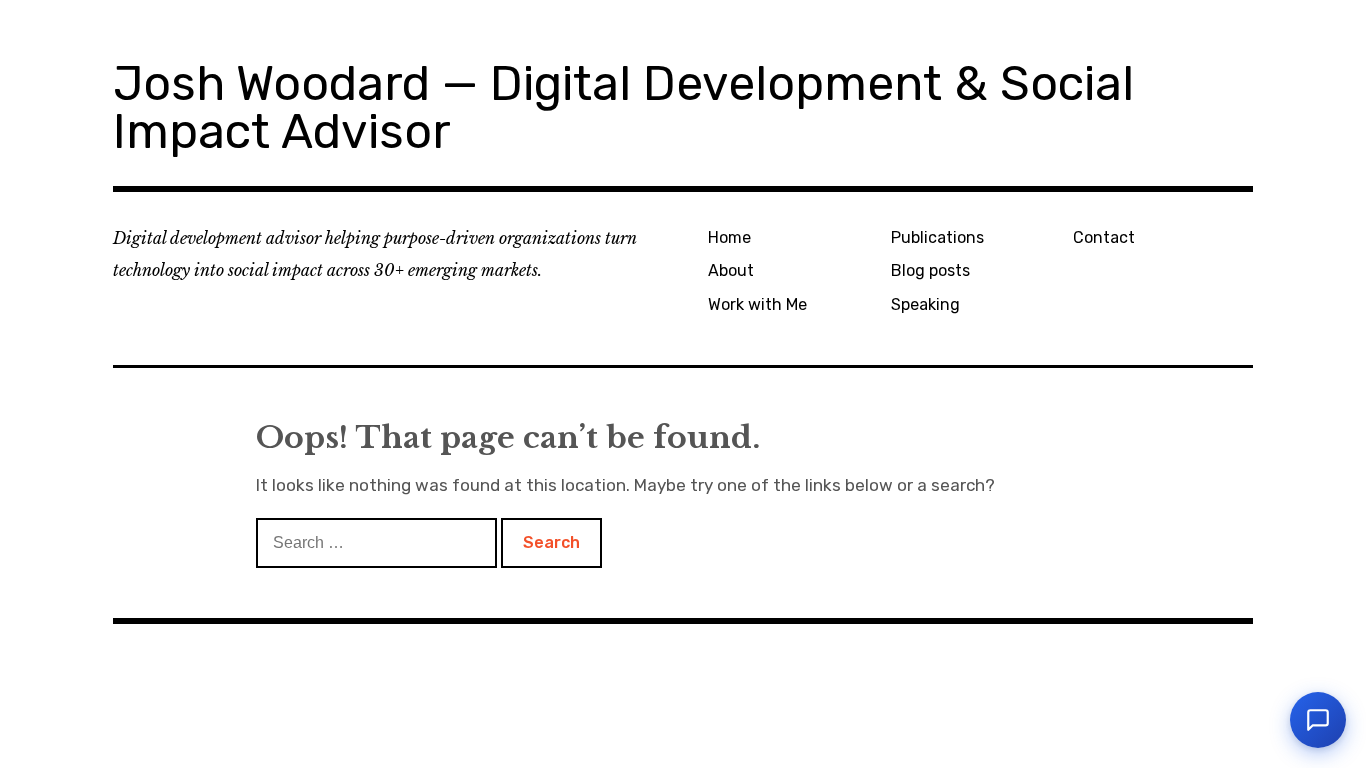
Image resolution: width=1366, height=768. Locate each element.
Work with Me (757, 304)
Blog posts (930, 270)
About (731, 270)
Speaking (925, 304)
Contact (1104, 237)
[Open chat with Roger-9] (1318, 720)
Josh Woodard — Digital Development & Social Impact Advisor (623, 107)
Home (729, 237)
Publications (937, 237)
